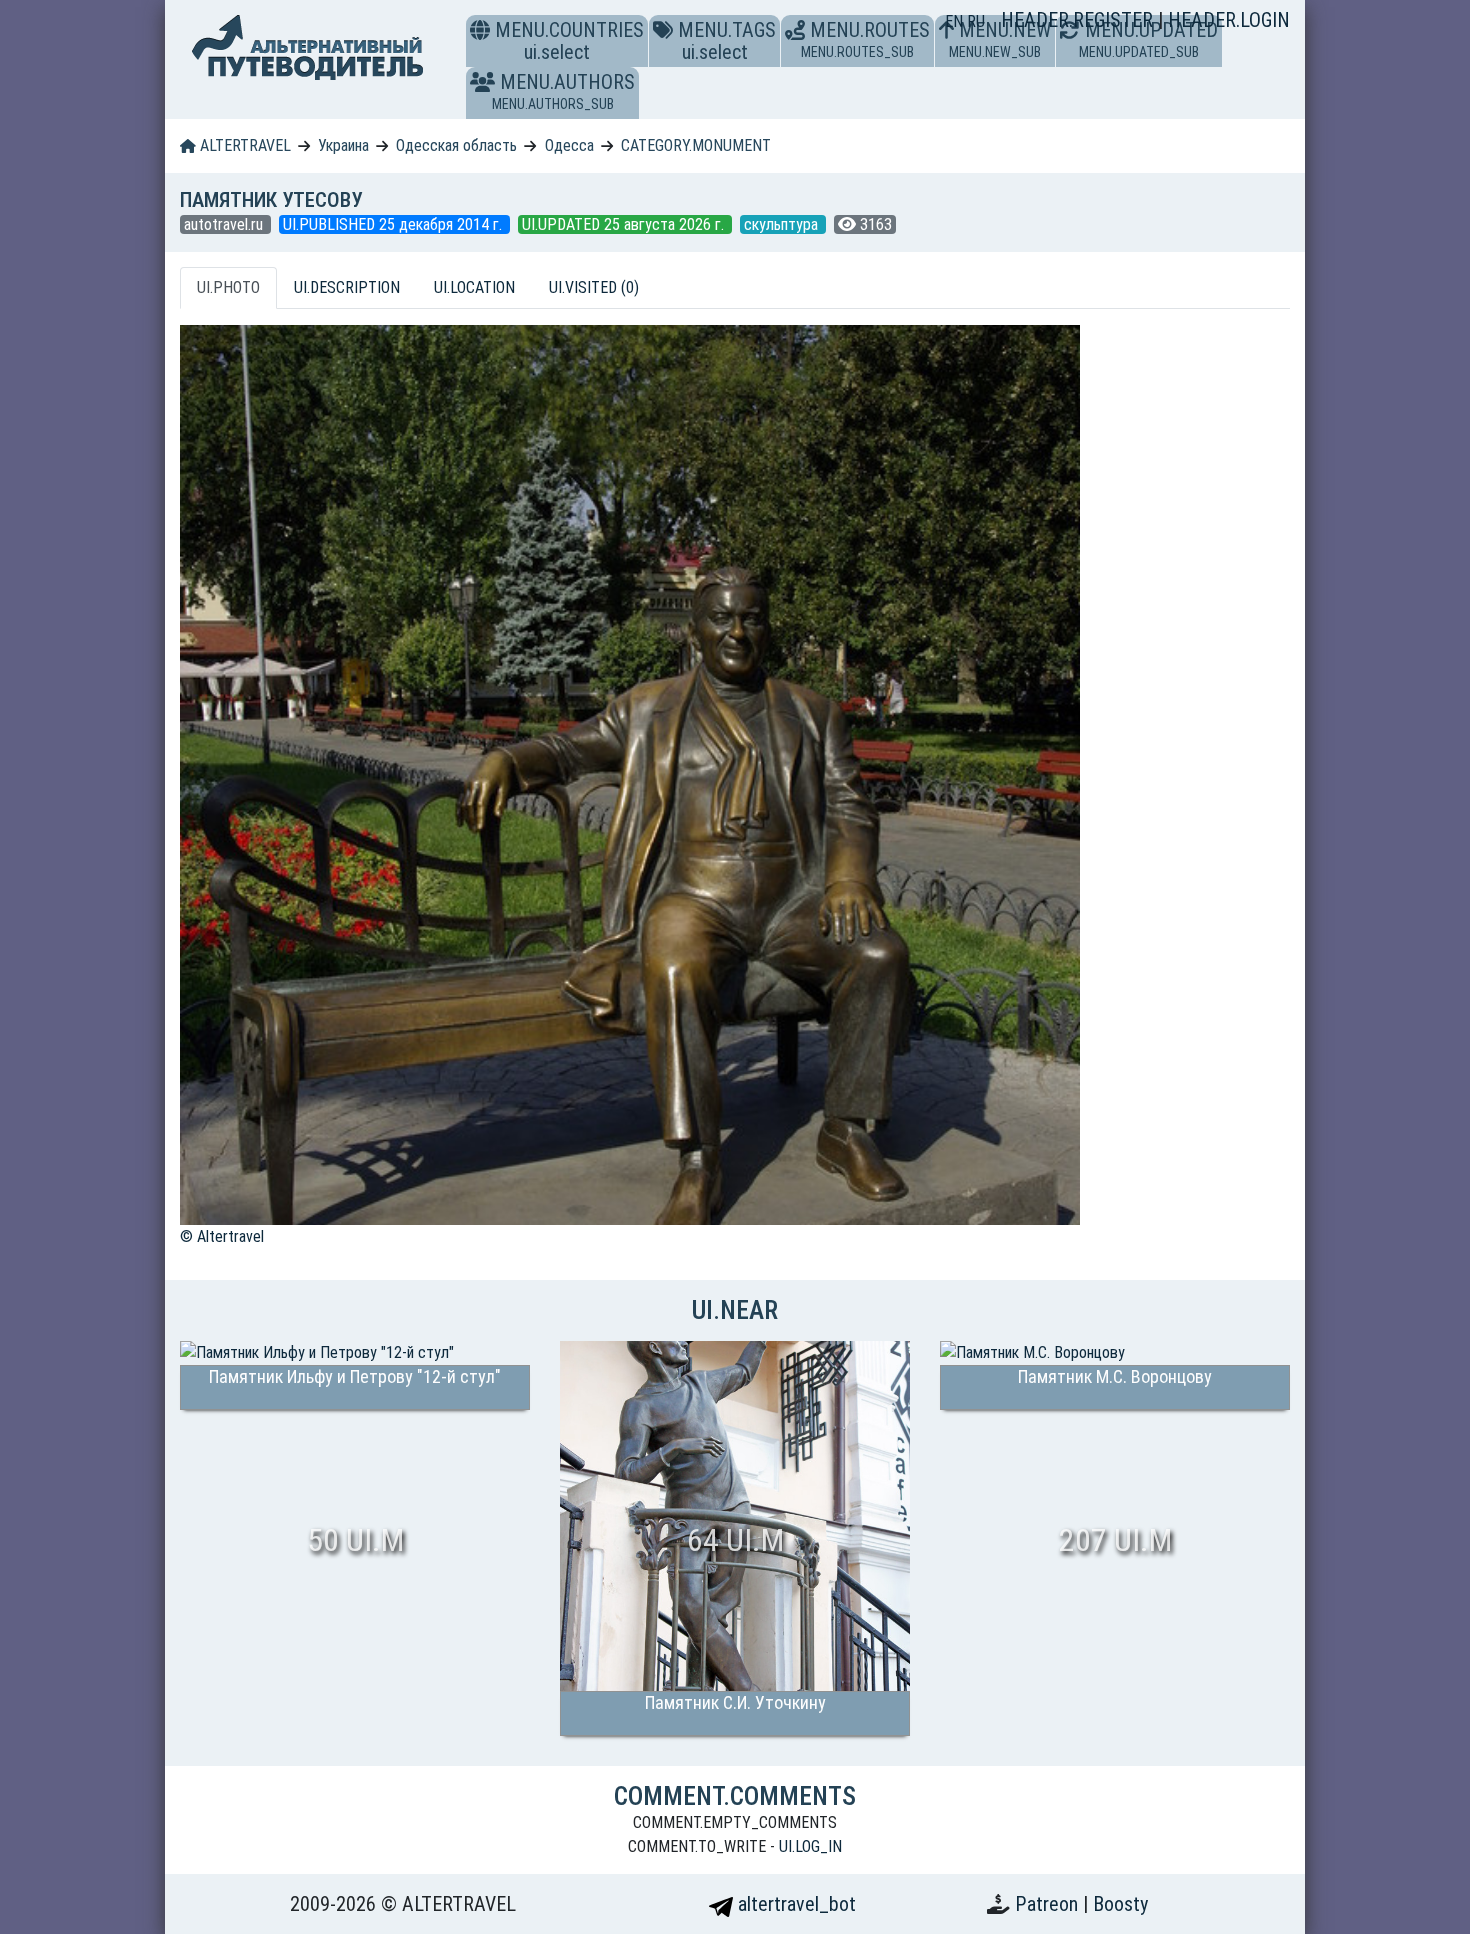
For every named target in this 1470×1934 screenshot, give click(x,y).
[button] (482, 82)
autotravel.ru (225, 224)
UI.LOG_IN (810, 1846)
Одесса (569, 145)
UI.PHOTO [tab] (228, 287)
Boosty (1120, 1904)
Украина (343, 145)
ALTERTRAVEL (243, 145)
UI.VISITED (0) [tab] (594, 287)
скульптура (783, 224)
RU (976, 21)
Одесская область (456, 145)
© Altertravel (222, 1236)
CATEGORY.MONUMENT (696, 145)
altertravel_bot (794, 1904)
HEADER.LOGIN (1229, 20)
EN (956, 21)
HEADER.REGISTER (1079, 20)
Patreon (1049, 1904)
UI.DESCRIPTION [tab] (347, 287)
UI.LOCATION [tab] (474, 287)
